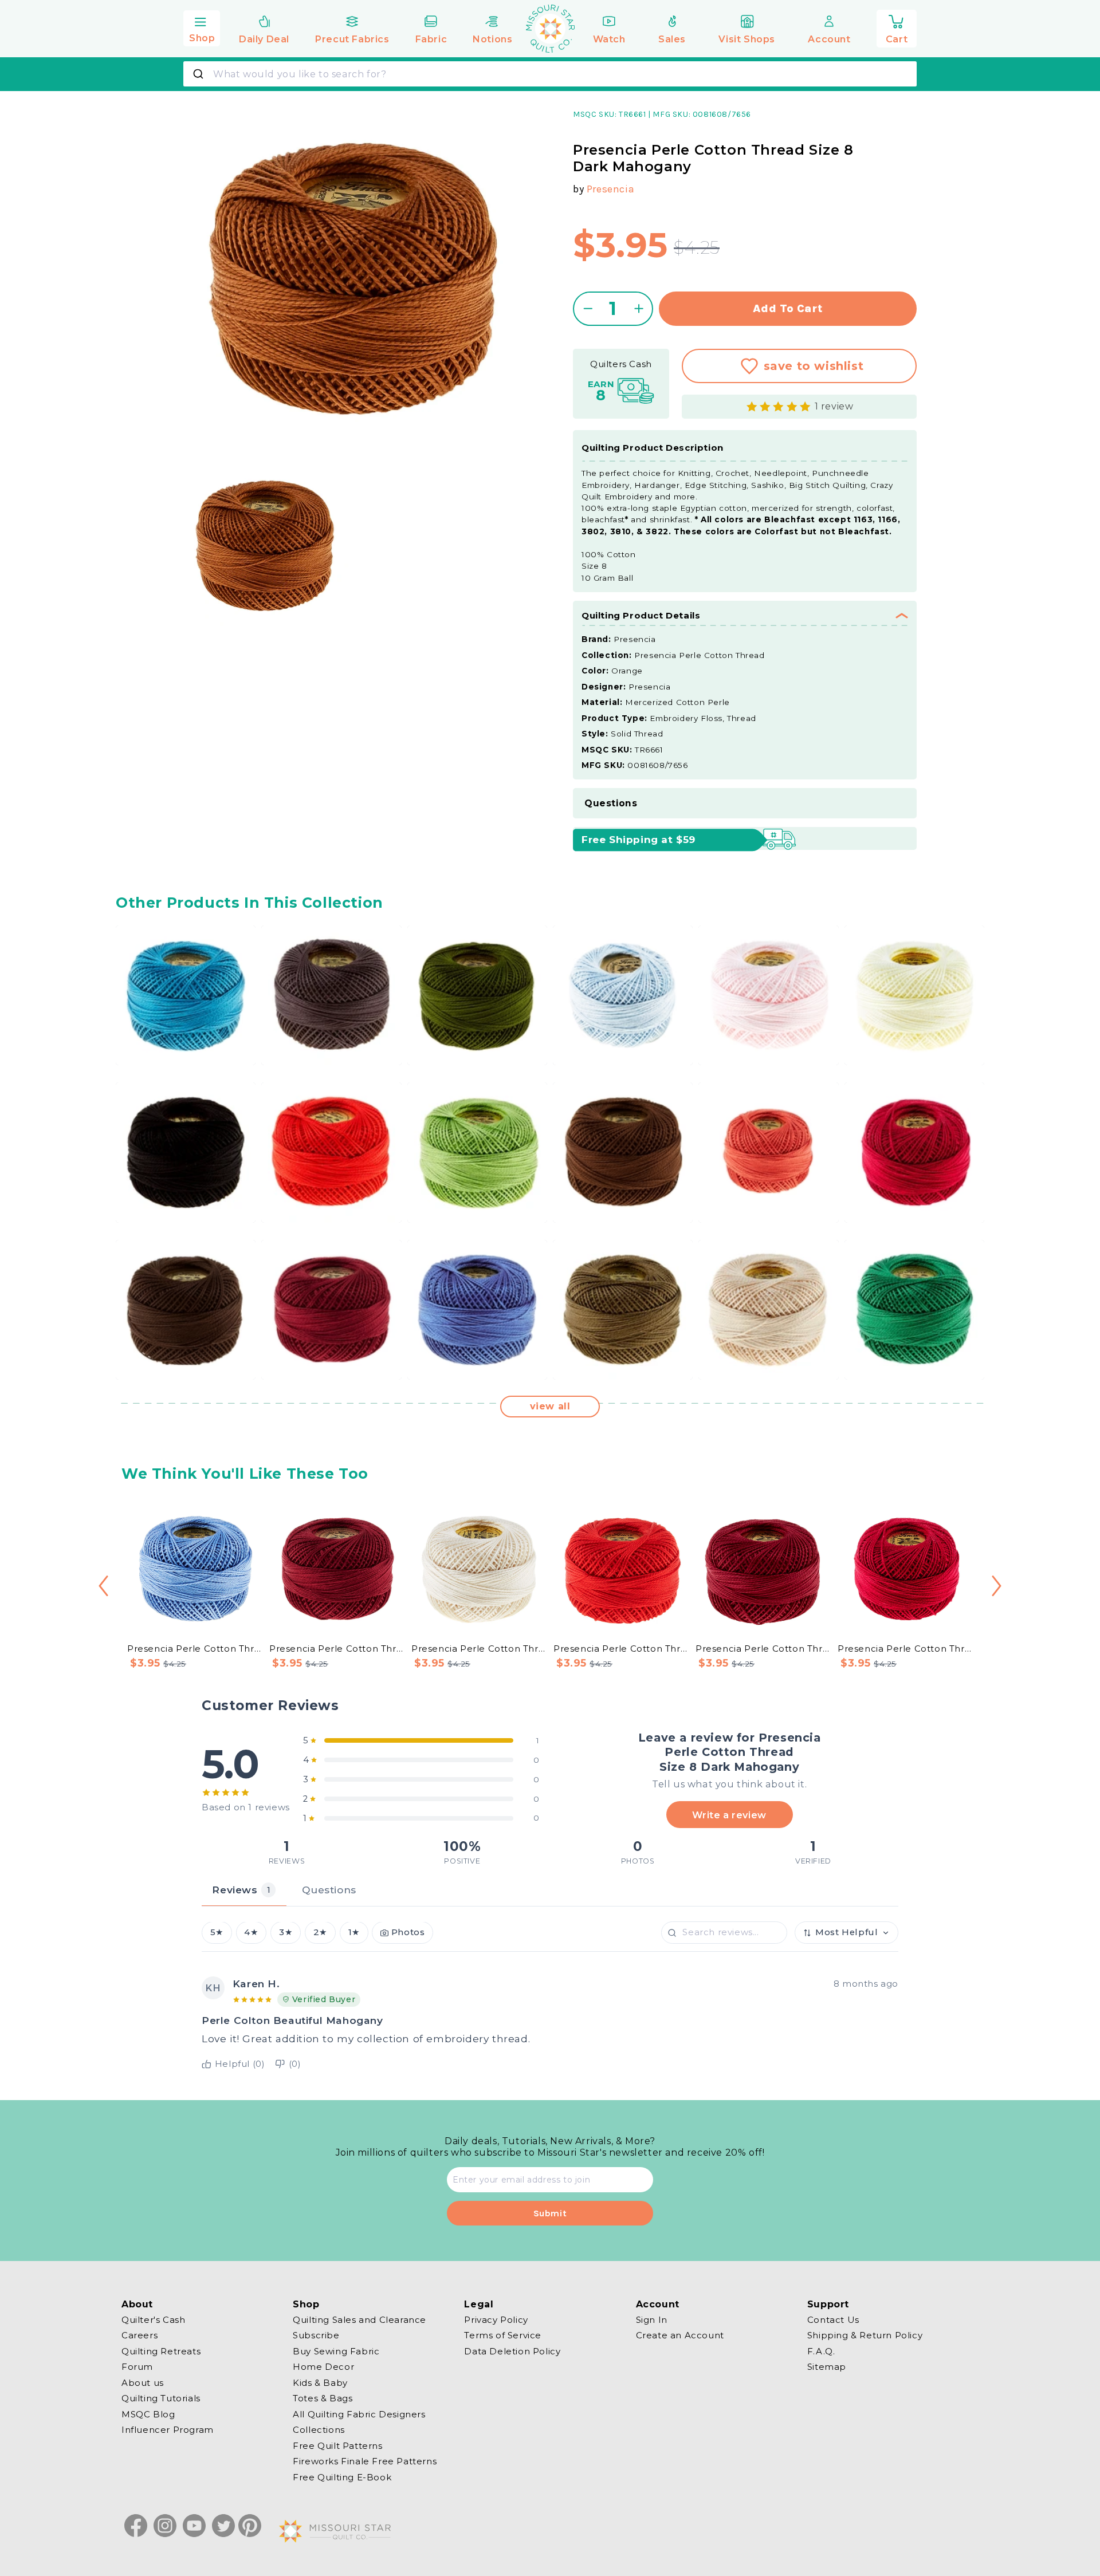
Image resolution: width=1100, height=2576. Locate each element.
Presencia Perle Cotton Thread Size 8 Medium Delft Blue (195, 1649)
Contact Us (833, 2320)
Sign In (652, 2320)
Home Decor (323, 2367)
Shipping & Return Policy (865, 2335)
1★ (354, 1933)
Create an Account (680, 2335)
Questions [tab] (329, 1890)
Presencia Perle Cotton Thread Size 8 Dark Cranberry (337, 1649)
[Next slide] (997, 1586)
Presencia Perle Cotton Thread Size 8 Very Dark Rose (763, 1649)
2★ (320, 1933)
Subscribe (316, 2335)
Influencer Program (168, 2430)
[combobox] (550, 74)
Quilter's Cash (153, 2320)
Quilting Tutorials (161, 2398)
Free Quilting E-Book (342, 2477)
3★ (286, 1933)
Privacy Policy (496, 2320)
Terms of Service (503, 2335)
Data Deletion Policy (512, 2351)
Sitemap (827, 2367)
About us (143, 2383)
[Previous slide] (103, 1586)
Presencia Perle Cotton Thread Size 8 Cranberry (905, 1649)
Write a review (729, 1814)
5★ (217, 1933)
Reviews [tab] (241, 1890)
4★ (251, 1933)
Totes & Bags (323, 2398)
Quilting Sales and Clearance (360, 2320)
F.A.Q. (821, 2351)
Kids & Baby (320, 2383)
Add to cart (788, 308)
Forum (137, 2367)
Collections (319, 2430)
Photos (408, 1933)
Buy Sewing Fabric (336, 2351)
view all (550, 1406)
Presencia (610, 189)
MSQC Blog (148, 2414)
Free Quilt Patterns (337, 2446)
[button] (202, 27)
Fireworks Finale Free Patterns (365, 2461)
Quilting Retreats (161, 2351)
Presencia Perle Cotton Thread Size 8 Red (621, 1649)
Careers (140, 2335)
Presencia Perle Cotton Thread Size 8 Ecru (479, 1649)
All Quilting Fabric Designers (359, 2414)
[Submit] (200, 74)
